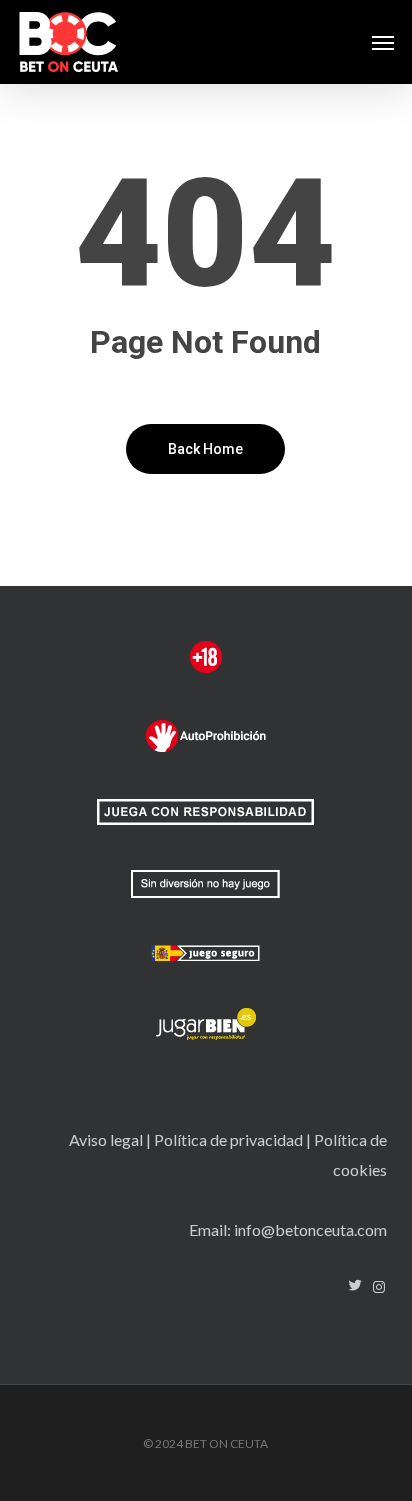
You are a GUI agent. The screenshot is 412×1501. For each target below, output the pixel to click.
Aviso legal (106, 1139)
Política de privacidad (228, 1139)
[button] (383, 42)
